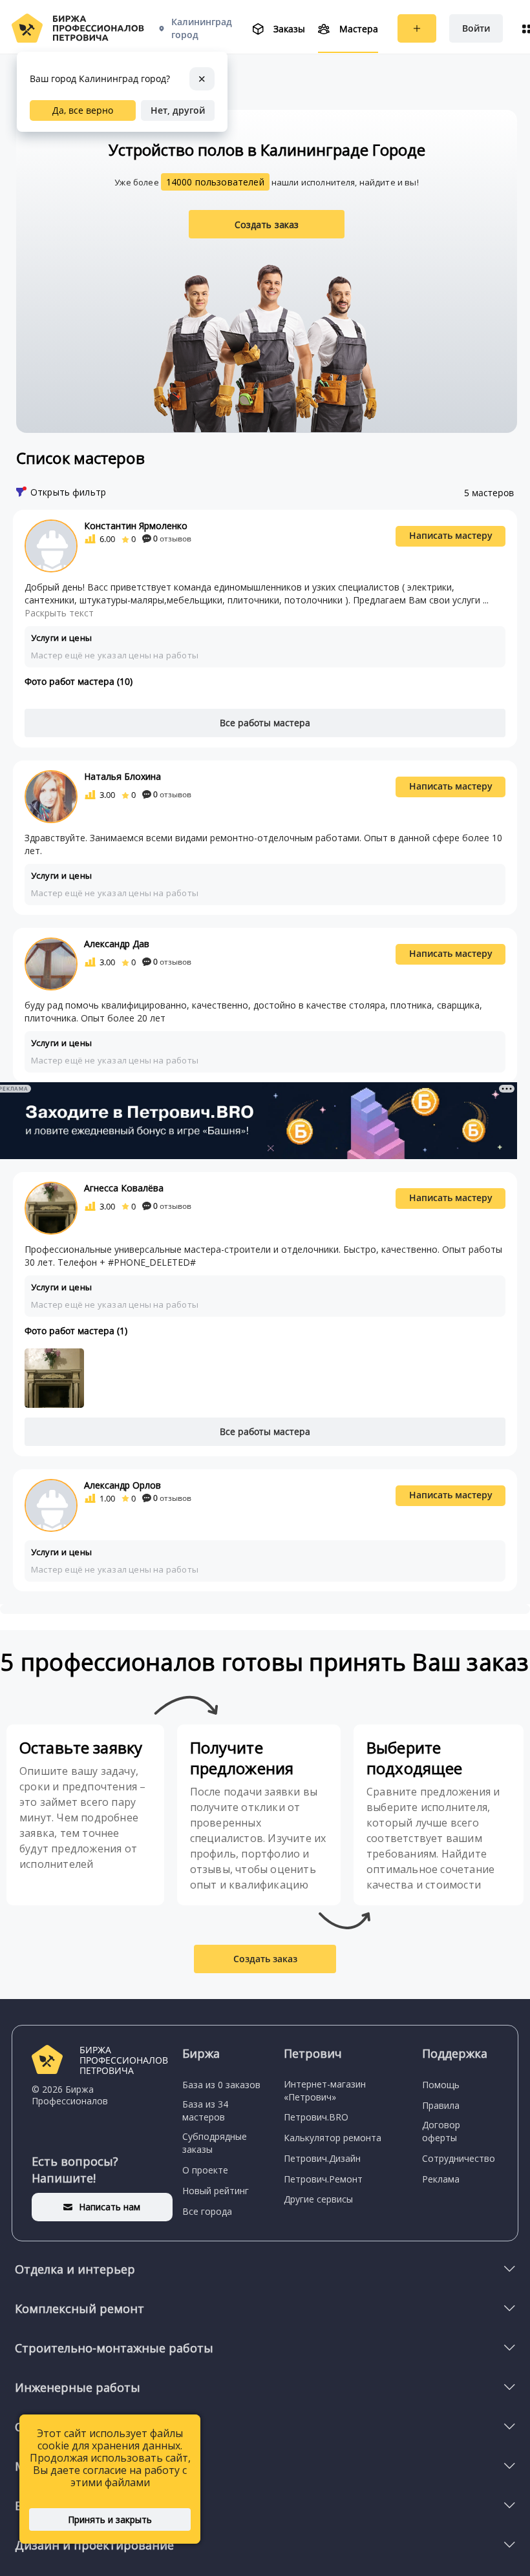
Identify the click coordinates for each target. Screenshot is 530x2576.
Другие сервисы (318, 2199)
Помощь (441, 2085)
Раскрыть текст (59, 613)
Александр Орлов (122, 1485)
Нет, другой (178, 110)
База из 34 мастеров (205, 2110)
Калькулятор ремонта (333, 2138)
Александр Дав (117, 944)
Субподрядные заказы (215, 2143)
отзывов (172, 539)
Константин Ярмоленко (136, 526)
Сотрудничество (459, 2158)
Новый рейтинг (216, 2191)
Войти (476, 28)
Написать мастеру (451, 535)
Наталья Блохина (122, 776)
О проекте (205, 2170)
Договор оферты (441, 2131)
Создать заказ (267, 225)
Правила (441, 2105)
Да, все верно (83, 110)
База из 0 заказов (221, 2085)
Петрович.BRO (316, 2117)
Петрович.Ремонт (323, 2179)
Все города (207, 2211)
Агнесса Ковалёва (124, 1188)
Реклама (441, 2179)
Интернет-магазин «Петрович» (325, 2090)
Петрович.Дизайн (322, 2158)
